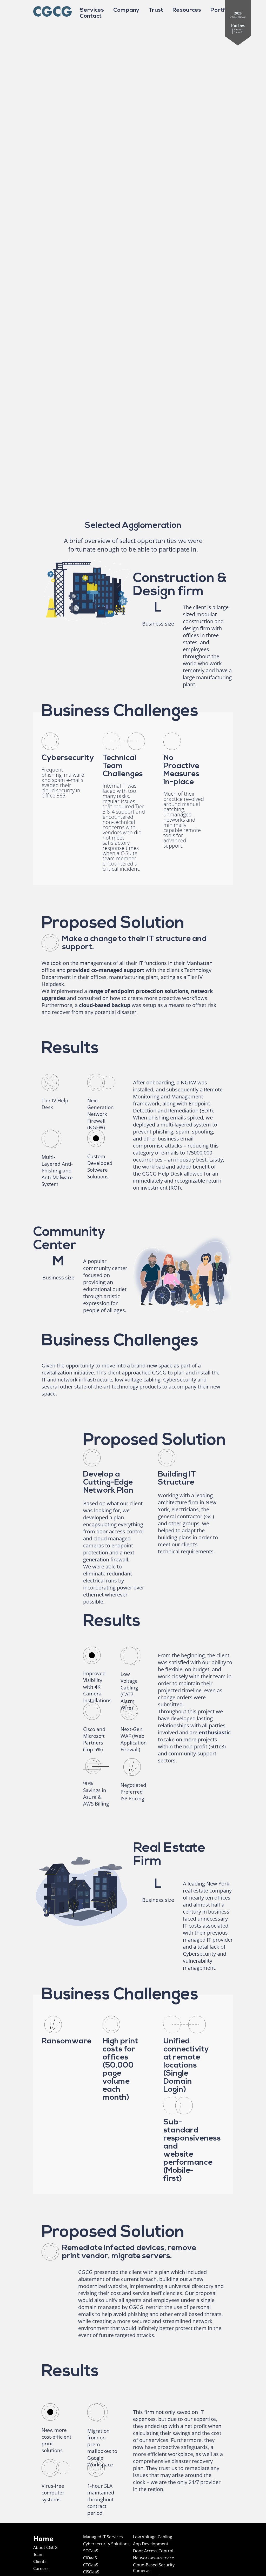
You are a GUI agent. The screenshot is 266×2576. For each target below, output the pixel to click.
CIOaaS (90, 2558)
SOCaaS (91, 2551)
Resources (187, 10)
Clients (40, 2561)
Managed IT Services (103, 2537)
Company (126, 10)
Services (92, 10)
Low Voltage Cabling (153, 2537)
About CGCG (45, 2547)
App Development (151, 2544)
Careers (41, 2568)
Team (38, 2554)
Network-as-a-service (154, 2558)
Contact (91, 16)
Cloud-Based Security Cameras (154, 2568)
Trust (156, 10)
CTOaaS (91, 2565)
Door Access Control (153, 2551)
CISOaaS (91, 2572)
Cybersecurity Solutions (106, 2544)
